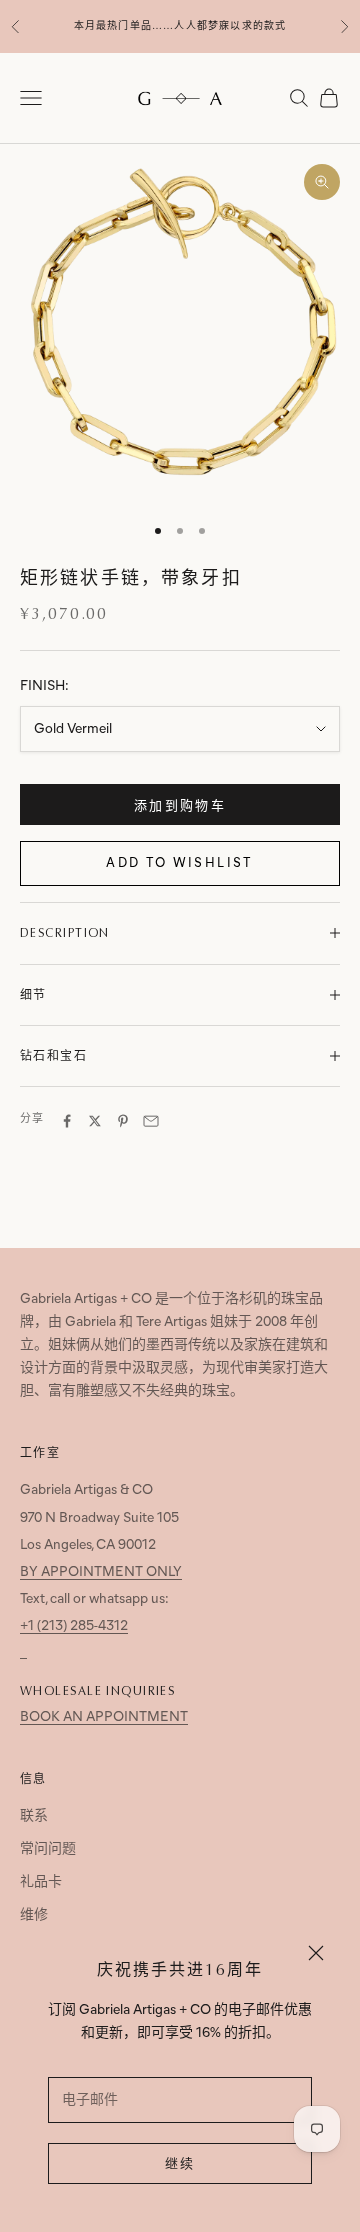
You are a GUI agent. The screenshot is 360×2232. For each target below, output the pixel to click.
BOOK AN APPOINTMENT (104, 1717)
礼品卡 (41, 1882)
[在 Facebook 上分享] (67, 1121)
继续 (180, 2164)
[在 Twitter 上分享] (95, 1121)
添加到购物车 (180, 806)
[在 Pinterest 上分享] (123, 1121)
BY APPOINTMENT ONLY (101, 1572)
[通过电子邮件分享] (151, 1121)
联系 (34, 1816)
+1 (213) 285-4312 (74, 1626)
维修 (34, 1915)
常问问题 (48, 1849)
